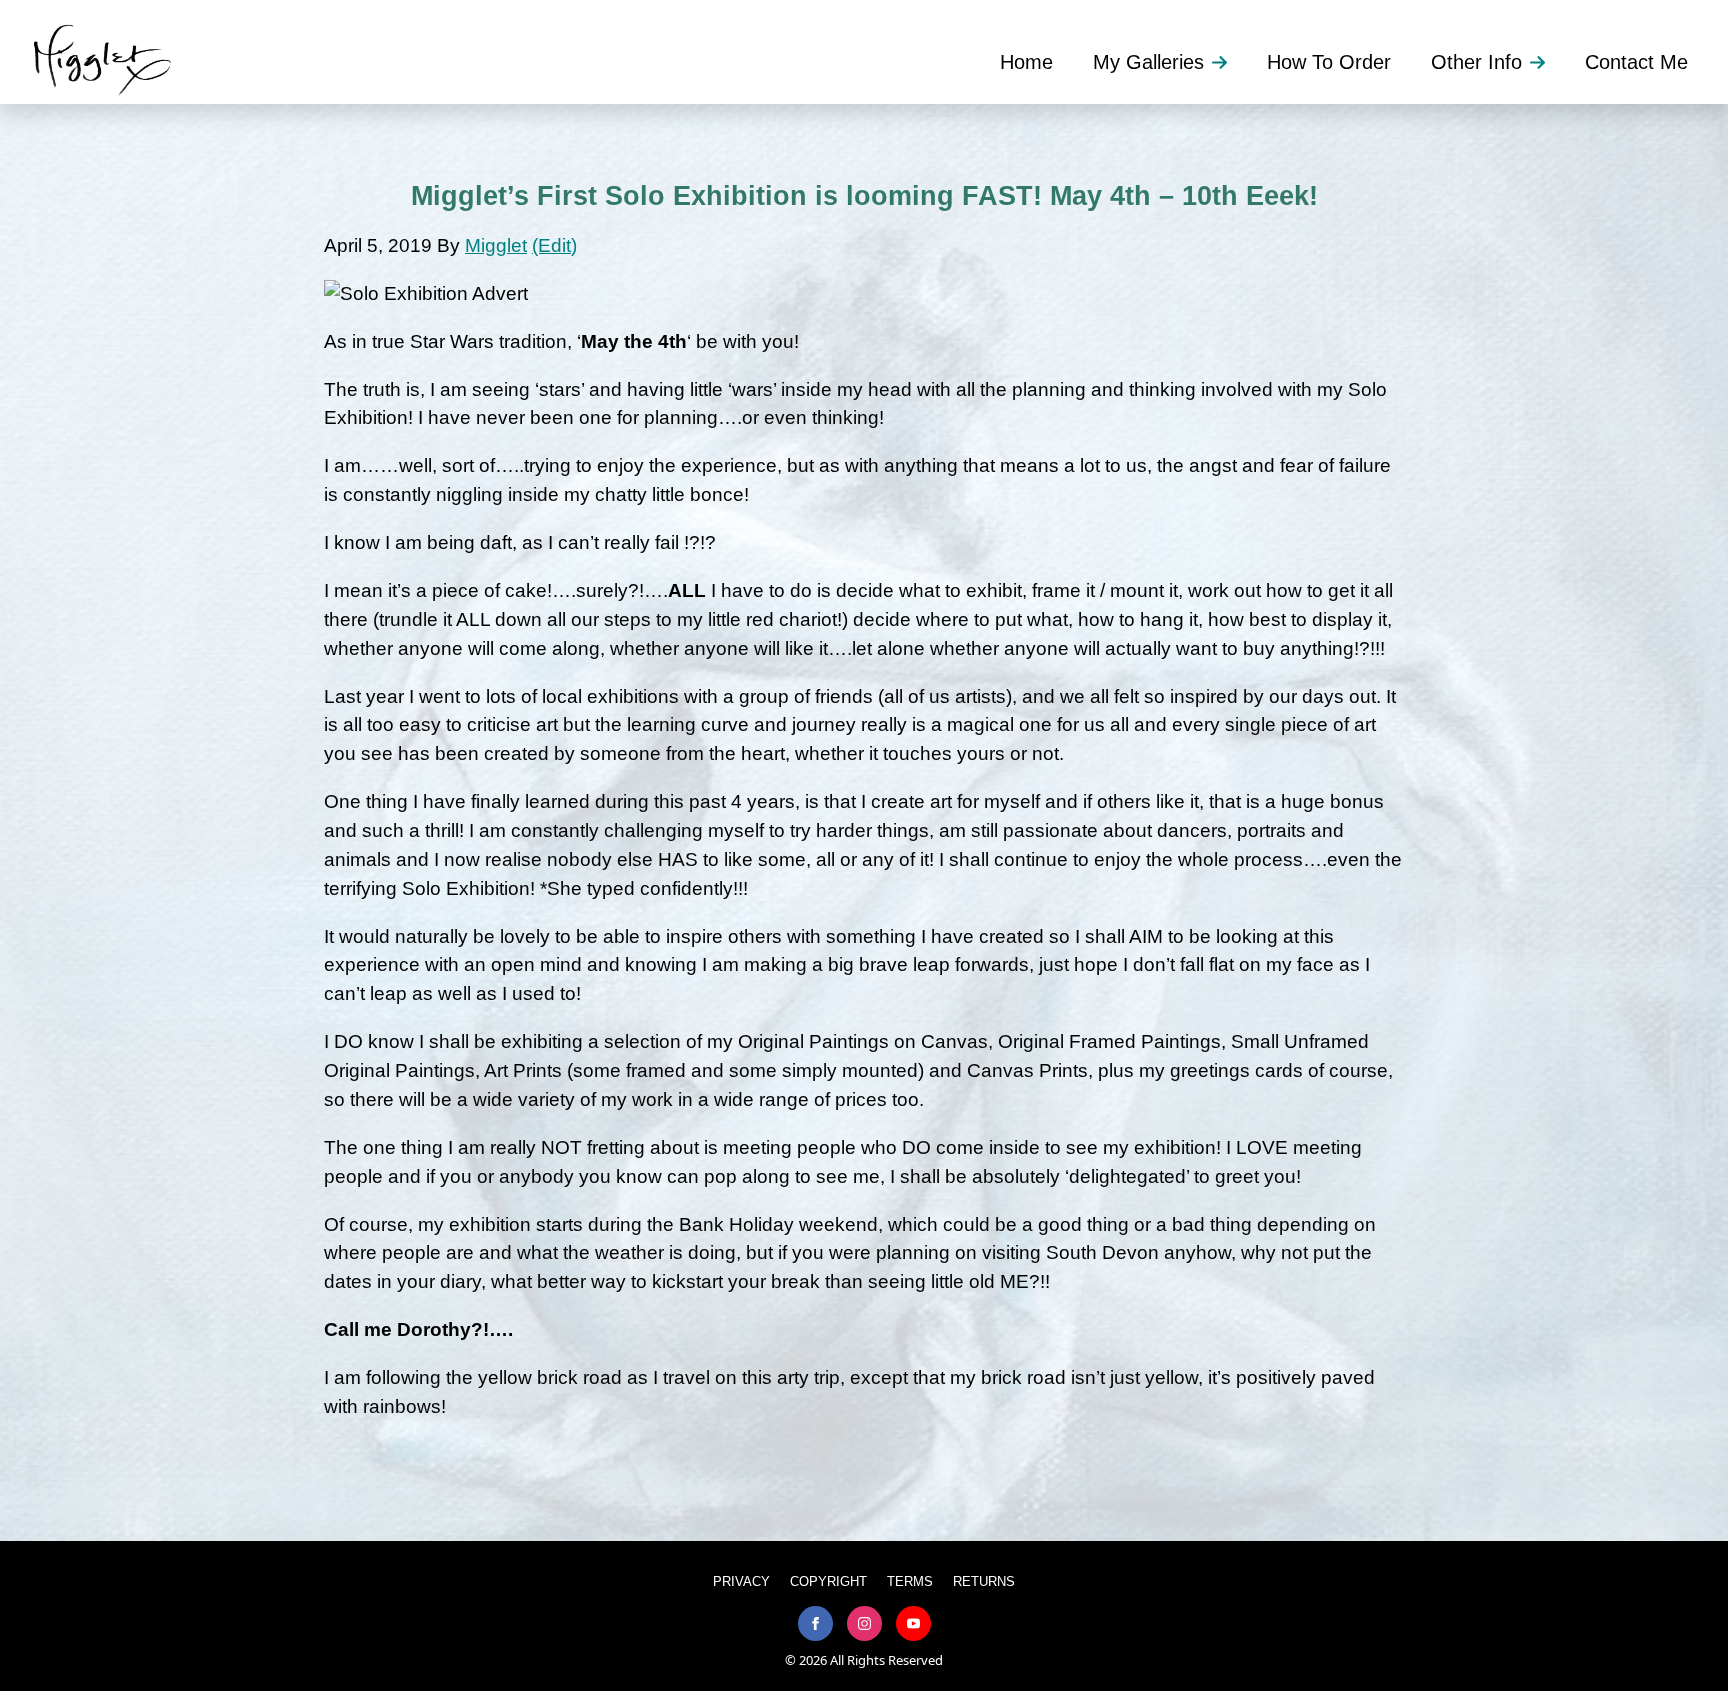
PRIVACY (741, 1581)
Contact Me (1636, 62)
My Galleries (1148, 62)
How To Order (1329, 62)
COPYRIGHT (828, 1581)
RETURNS (984, 1581)
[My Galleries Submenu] (1225, 62)
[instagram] (864, 1623)
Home (1026, 62)
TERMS (910, 1581)
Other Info (1476, 62)
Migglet (496, 245)
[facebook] (815, 1623)
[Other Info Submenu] (1543, 62)
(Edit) (554, 245)
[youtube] (913, 1623)
